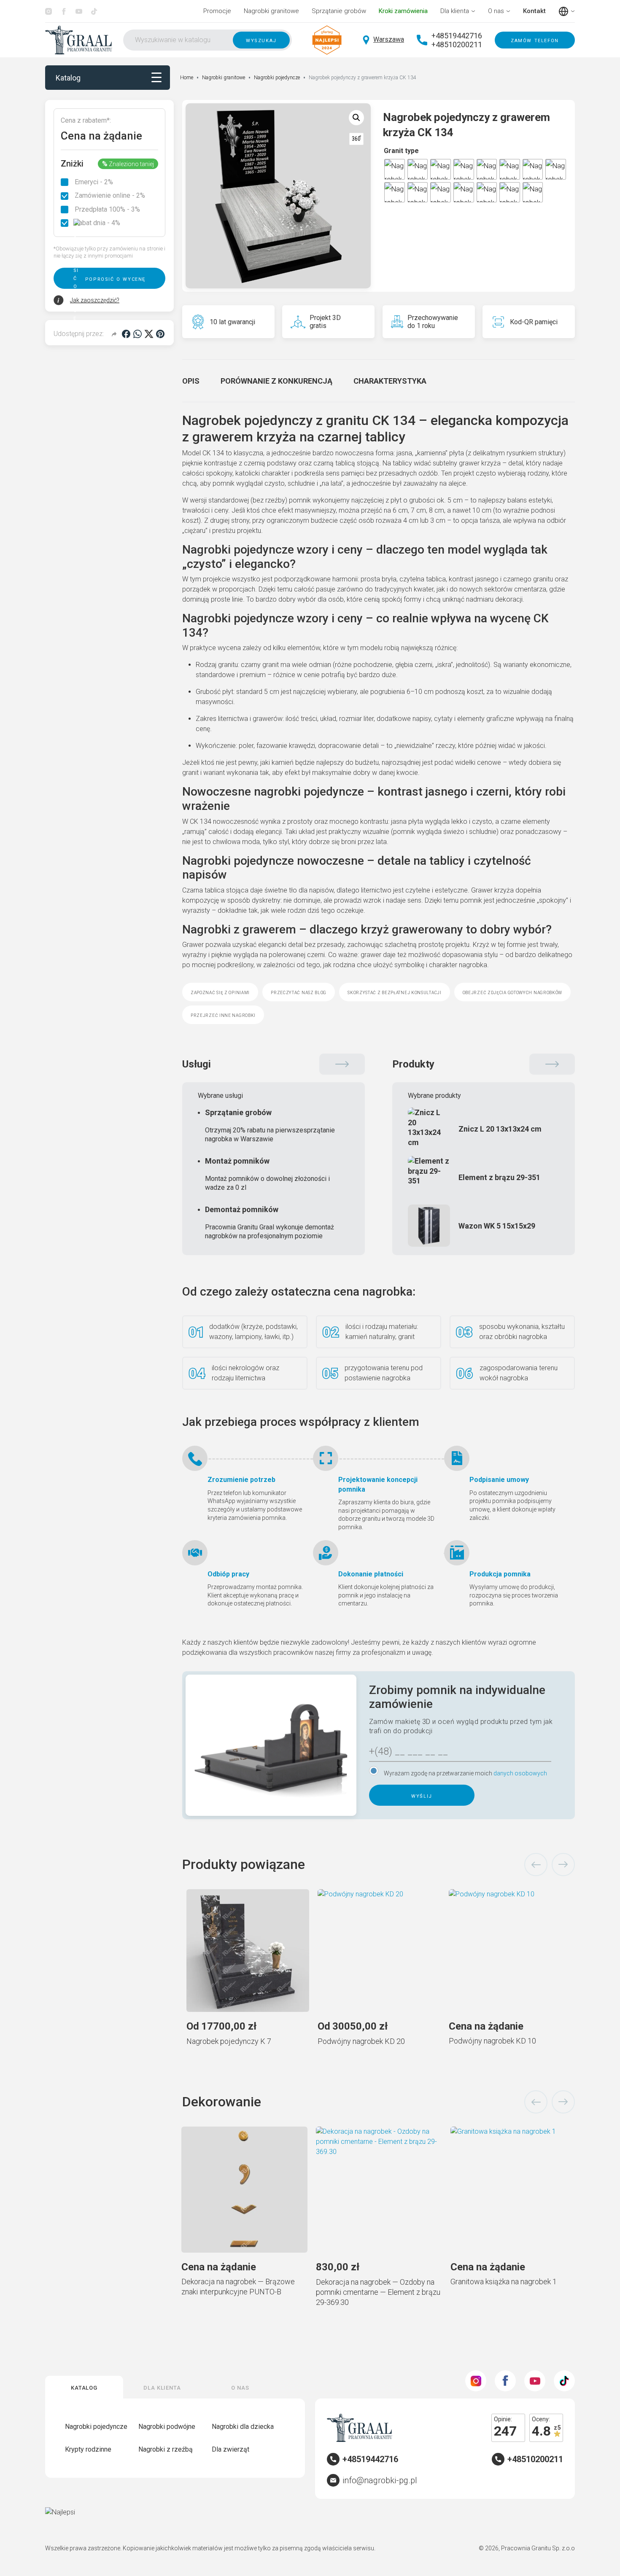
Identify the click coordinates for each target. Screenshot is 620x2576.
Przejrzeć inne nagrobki (223, 1015)
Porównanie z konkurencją (276, 381)
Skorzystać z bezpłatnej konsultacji (395, 992)
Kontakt (534, 11)
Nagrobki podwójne (167, 2427)
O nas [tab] (240, 2387)
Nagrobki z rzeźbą (166, 2449)
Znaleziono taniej (128, 164)
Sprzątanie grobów (339, 11)
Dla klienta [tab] (162, 2387)
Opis (191, 381)
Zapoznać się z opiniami (220, 992)
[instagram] (49, 11)
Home (187, 78)
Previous (536, 1865)
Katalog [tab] (84, 2387)
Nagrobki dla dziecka (243, 2427)
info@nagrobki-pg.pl (380, 2480)
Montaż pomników (267, 1174)
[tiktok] (94, 11)
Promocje (217, 11)
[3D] (356, 139)
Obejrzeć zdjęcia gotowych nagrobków (513, 992)
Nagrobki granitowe (271, 11)
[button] (356, 118)
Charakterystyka (390, 381)
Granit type (401, 151)
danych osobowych (520, 1773)
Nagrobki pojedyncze (277, 78)
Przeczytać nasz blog (299, 992)
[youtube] (79, 11)
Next (563, 1865)
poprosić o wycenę (115, 278)
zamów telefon (535, 40)
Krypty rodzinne (88, 2449)
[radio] (395, 169)
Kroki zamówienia (403, 11)
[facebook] (64, 11)
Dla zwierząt (230, 2449)
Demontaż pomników (270, 1222)
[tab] (191, 381)
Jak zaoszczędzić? (95, 300)
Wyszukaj (261, 40)
